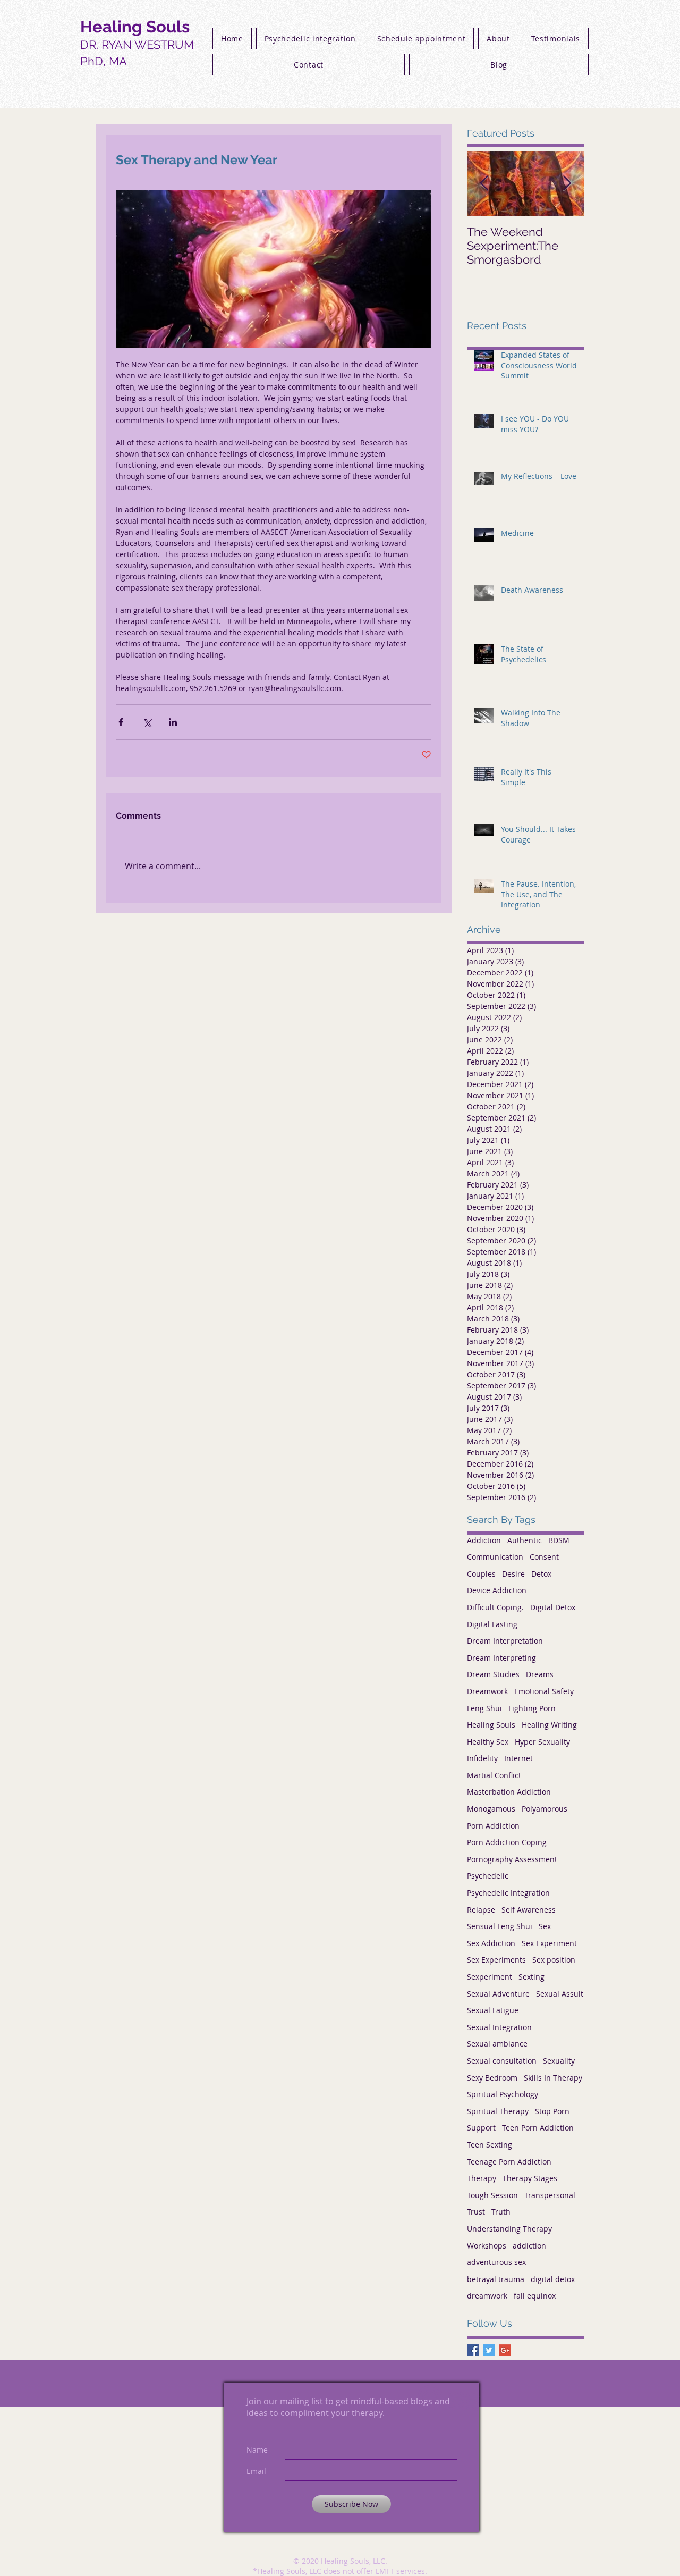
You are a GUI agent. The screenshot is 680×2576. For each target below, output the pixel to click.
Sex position (554, 1960)
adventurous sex (496, 2262)
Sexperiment (490, 1977)
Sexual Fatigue (493, 2010)
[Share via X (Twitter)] (147, 722)
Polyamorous (545, 1809)
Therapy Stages (530, 2178)
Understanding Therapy (509, 2229)
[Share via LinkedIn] (173, 722)
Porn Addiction (493, 1826)
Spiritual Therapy (498, 2111)
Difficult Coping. (495, 1607)
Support (481, 2128)
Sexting (532, 1977)
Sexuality (559, 2061)
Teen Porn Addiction (538, 2128)
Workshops (487, 2246)
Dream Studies (493, 1674)
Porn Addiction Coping (507, 1842)
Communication (495, 1557)
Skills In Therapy (553, 2078)
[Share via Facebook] (121, 722)
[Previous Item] (484, 184)
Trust (476, 2212)
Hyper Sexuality (542, 1742)
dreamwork (487, 2296)
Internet (518, 1758)
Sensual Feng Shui (500, 1926)
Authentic (525, 1540)
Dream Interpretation (505, 1641)
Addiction (484, 1540)
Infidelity (482, 1758)
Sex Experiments (496, 1960)
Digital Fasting (492, 1624)
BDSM (559, 1540)
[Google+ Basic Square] (505, 2350)
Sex (545, 1926)
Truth (501, 2212)
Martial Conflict (494, 1775)
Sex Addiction (491, 1943)
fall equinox (535, 2296)
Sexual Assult (560, 1994)
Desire (513, 1574)
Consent (544, 1557)
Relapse (481, 1910)
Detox (541, 1574)
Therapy (482, 2178)
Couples (481, 1574)
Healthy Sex (488, 1742)
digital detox (553, 2279)
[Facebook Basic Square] (473, 2350)
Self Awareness (529, 1910)
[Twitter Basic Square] (489, 2350)
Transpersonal (550, 2195)
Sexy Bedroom (492, 2078)
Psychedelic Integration (508, 1893)
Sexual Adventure (498, 1994)
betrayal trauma (496, 2279)
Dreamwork (487, 1691)
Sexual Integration (499, 2027)
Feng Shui (484, 1708)
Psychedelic (488, 1876)
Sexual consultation (502, 2061)
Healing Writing (549, 1725)
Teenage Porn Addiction (509, 2162)
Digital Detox (553, 1607)
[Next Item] (567, 184)
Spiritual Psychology (503, 2094)
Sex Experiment (549, 1943)
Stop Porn (552, 2111)
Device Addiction (497, 1590)
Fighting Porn (532, 1708)
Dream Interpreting (501, 1658)
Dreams (540, 1674)
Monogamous (491, 1809)
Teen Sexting (490, 2145)
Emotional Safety (544, 1691)
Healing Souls (491, 1725)
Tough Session (492, 2195)
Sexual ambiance (497, 2044)
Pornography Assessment (512, 1859)
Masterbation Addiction (509, 1792)
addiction (529, 2246)
